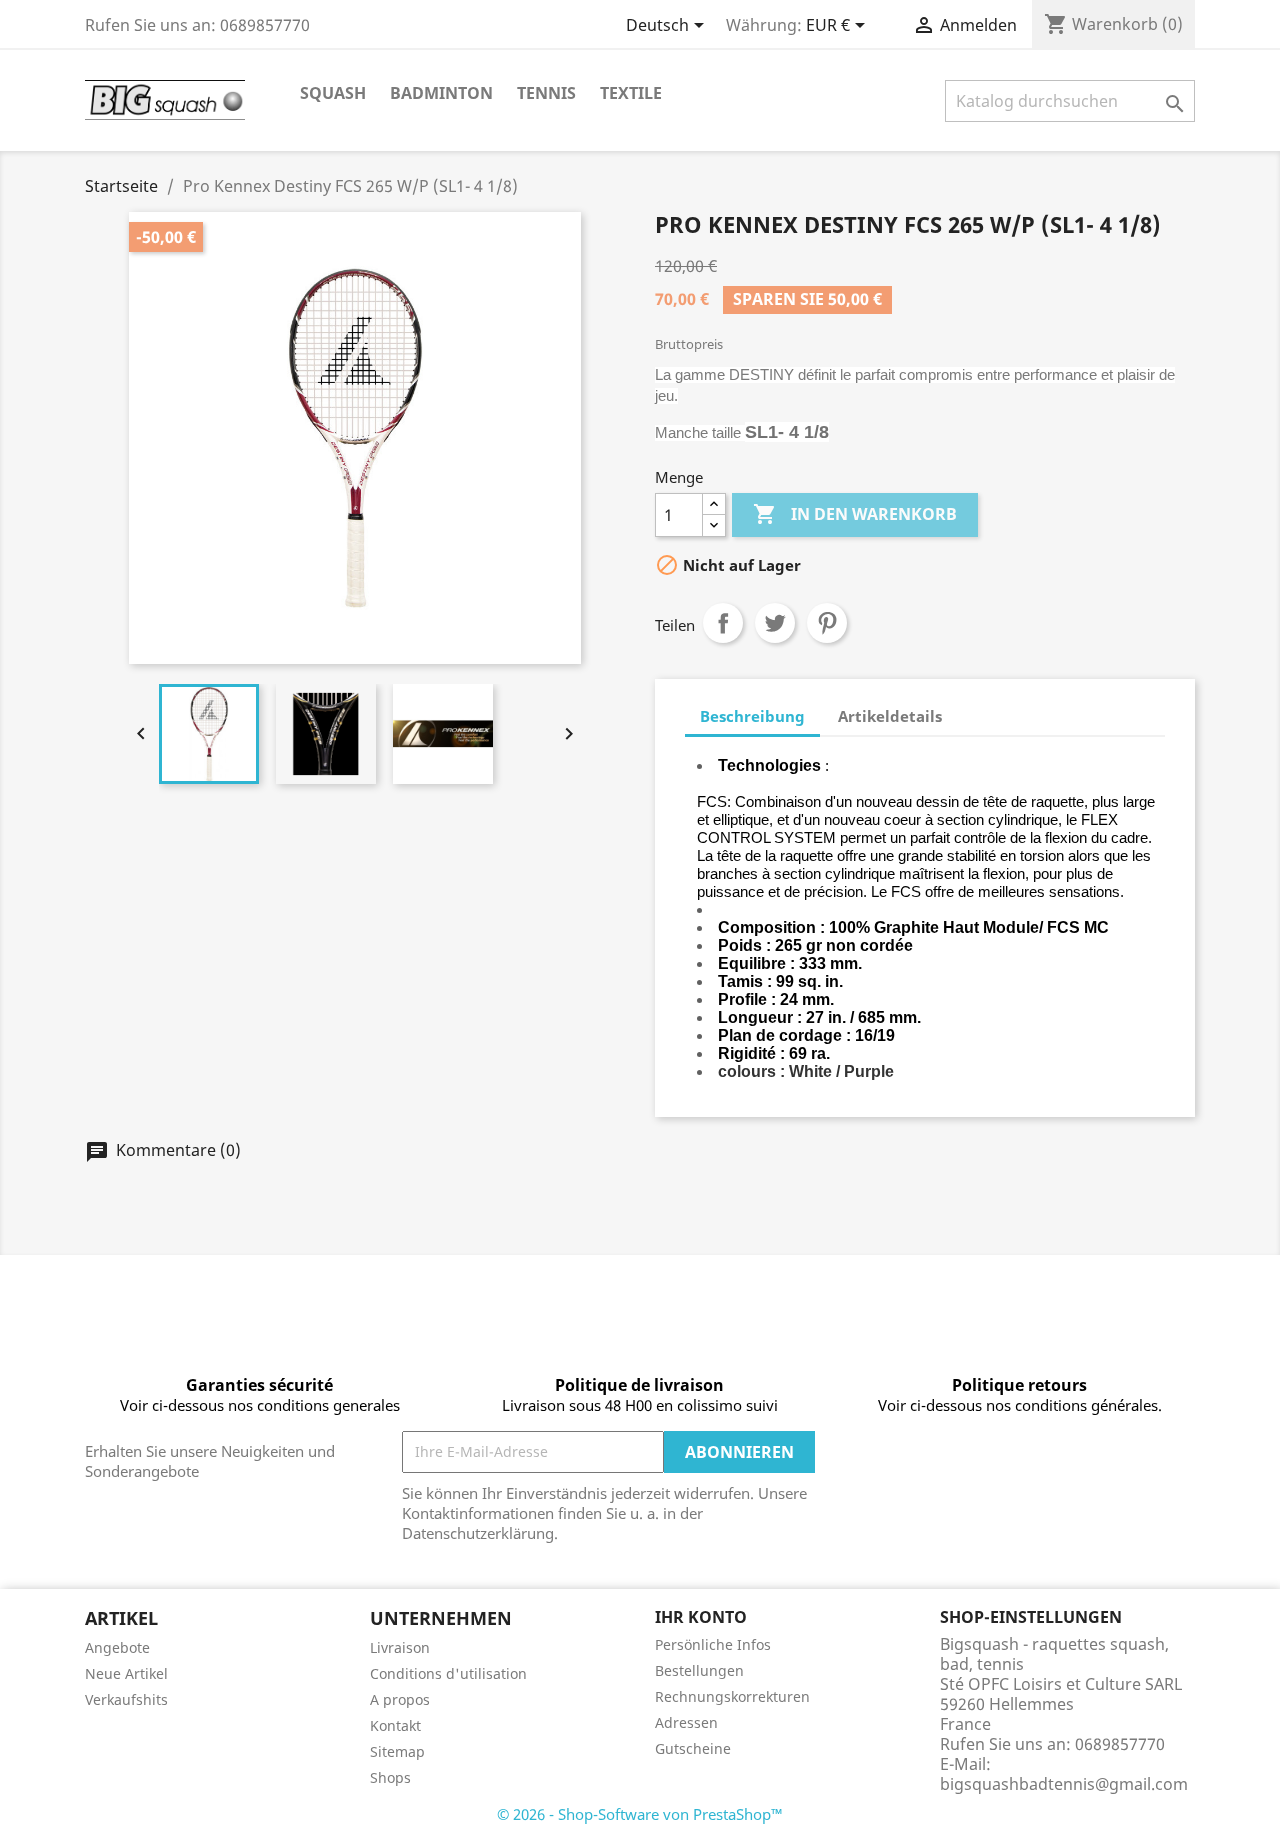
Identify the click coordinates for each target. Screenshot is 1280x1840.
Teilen (723, 623)
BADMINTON (441, 93)
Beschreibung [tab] (752, 716)
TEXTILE (631, 93)
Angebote (117, 1647)
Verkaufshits (126, 1699)
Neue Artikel (126, 1673)
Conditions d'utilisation (448, 1673)
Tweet (775, 623)
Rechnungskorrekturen (732, 1696)
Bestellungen (699, 1670)
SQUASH (333, 93)
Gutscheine (693, 1748)
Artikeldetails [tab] (890, 716)
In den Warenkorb (855, 514)
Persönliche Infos (713, 1644)
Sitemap (397, 1751)
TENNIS (546, 93)
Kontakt (395, 1725)
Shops (390, 1777)
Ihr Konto (701, 1617)
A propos (400, 1699)
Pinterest (827, 623)
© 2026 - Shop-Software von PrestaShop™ (640, 1814)
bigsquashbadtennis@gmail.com (1064, 1784)
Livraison (400, 1647)
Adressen (686, 1722)
